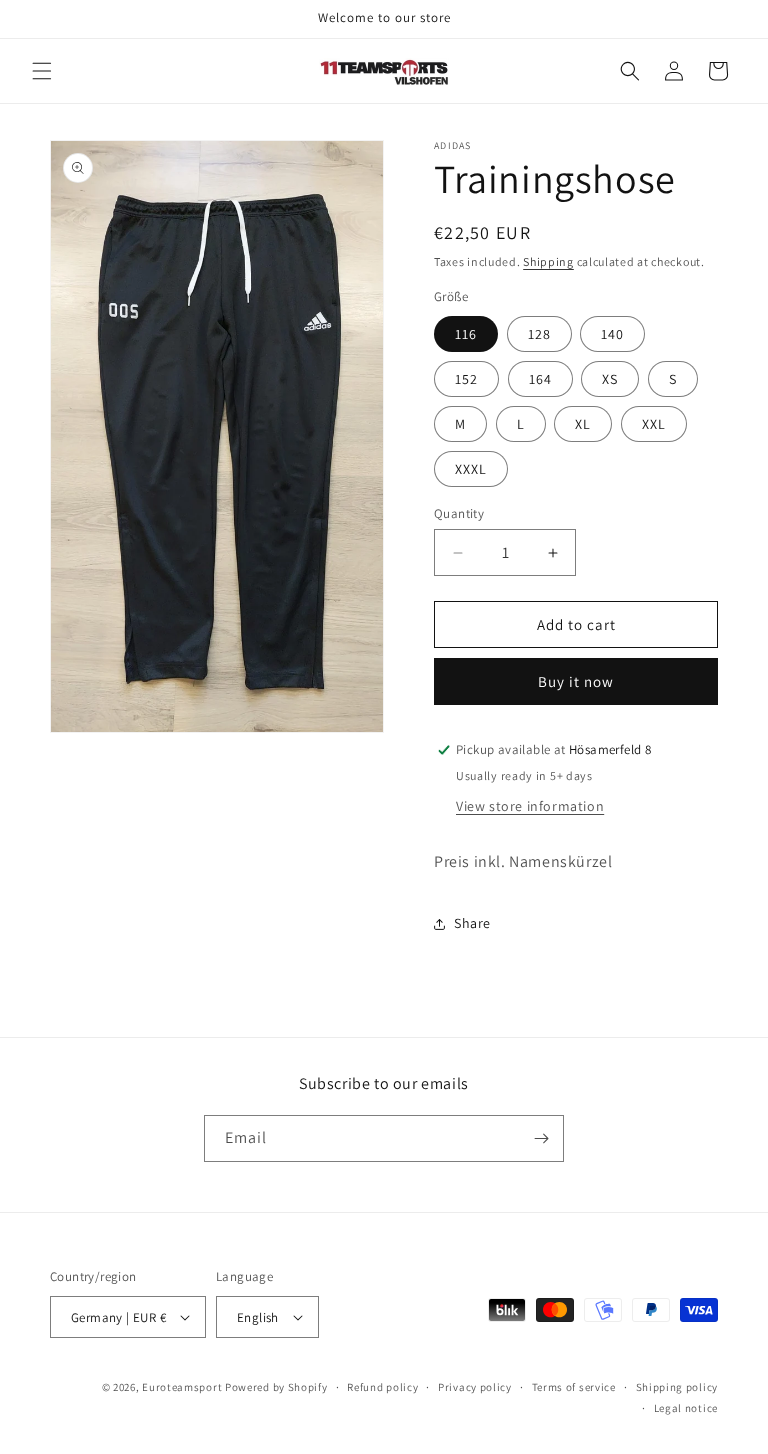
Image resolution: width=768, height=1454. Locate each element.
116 (466, 334)
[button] (42, 71)
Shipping (548, 261)
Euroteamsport (182, 1387)
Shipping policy (677, 1387)
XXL (654, 424)
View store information (530, 806)
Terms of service (574, 1387)
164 (540, 379)
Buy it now (576, 681)
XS (610, 379)
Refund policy (382, 1387)
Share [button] (472, 923)
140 (612, 334)
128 (539, 334)
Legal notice (686, 1408)
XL (583, 424)
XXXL (471, 469)
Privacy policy (475, 1387)
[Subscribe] (541, 1138)
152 (466, 379)
